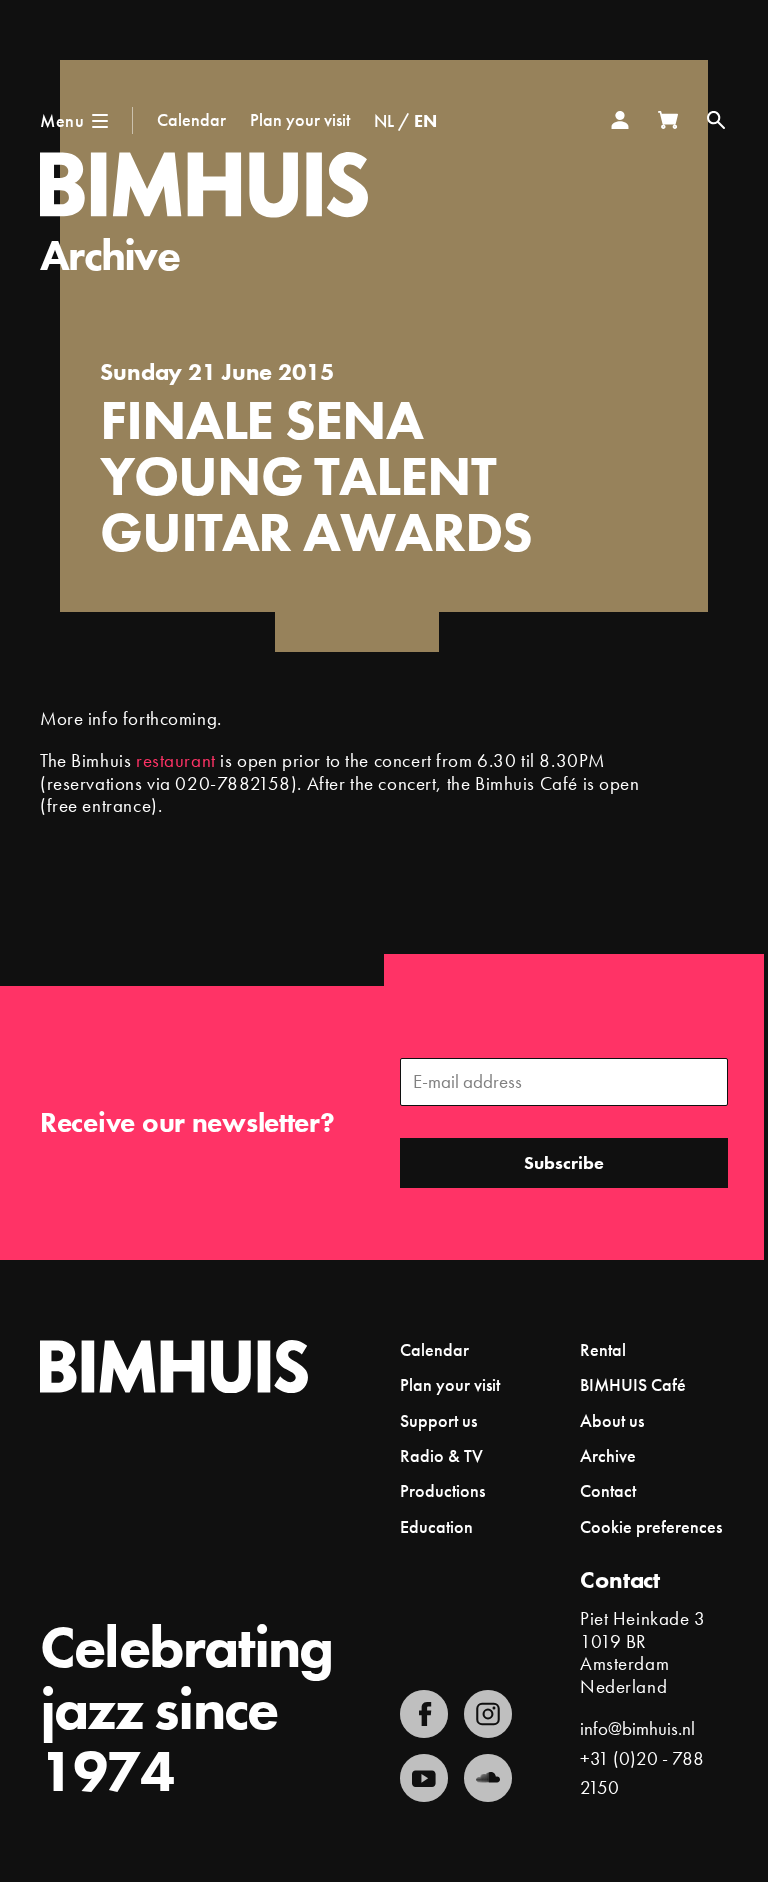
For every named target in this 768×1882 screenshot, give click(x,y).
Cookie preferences (651, 1527)
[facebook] (424, 1714)
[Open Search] (716, 120)
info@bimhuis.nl (637, 1728)
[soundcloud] (488, 1778)
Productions (442, 1490)
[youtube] (424, 1778)
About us (612, 1420)
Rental (603, 1349)
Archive (109, 255)
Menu (62, 120)
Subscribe (564, 1162)
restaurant (176, 760)
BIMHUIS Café (633, 1384)
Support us (438, 1420)
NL (384, 120)
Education (436, 1526)
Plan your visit (300, 119)
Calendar (191, 119)
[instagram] (488, 1714)
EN (425, 120)
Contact (608, 1490)
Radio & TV (441, 1455)
